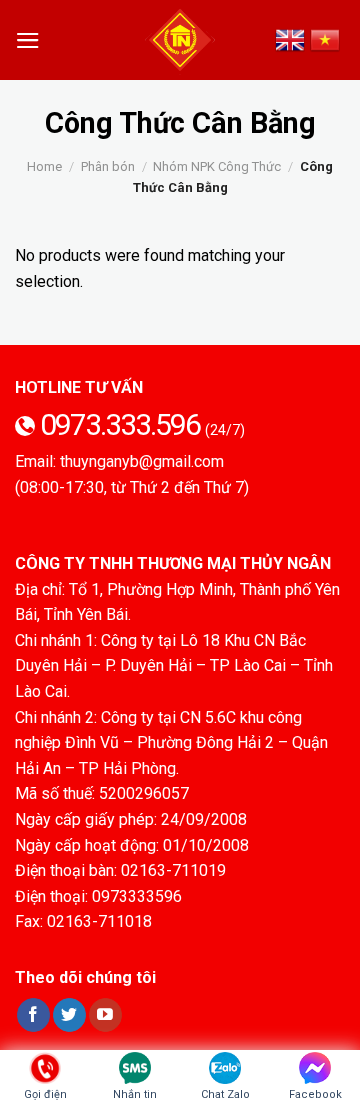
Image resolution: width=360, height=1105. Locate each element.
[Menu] (28, 40)
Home (44, 166)
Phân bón (108, 166)
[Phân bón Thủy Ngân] (180, 40)
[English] (292, 40)
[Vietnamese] (327, 40)
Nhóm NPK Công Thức (217, 166)
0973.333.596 (122, 424)
